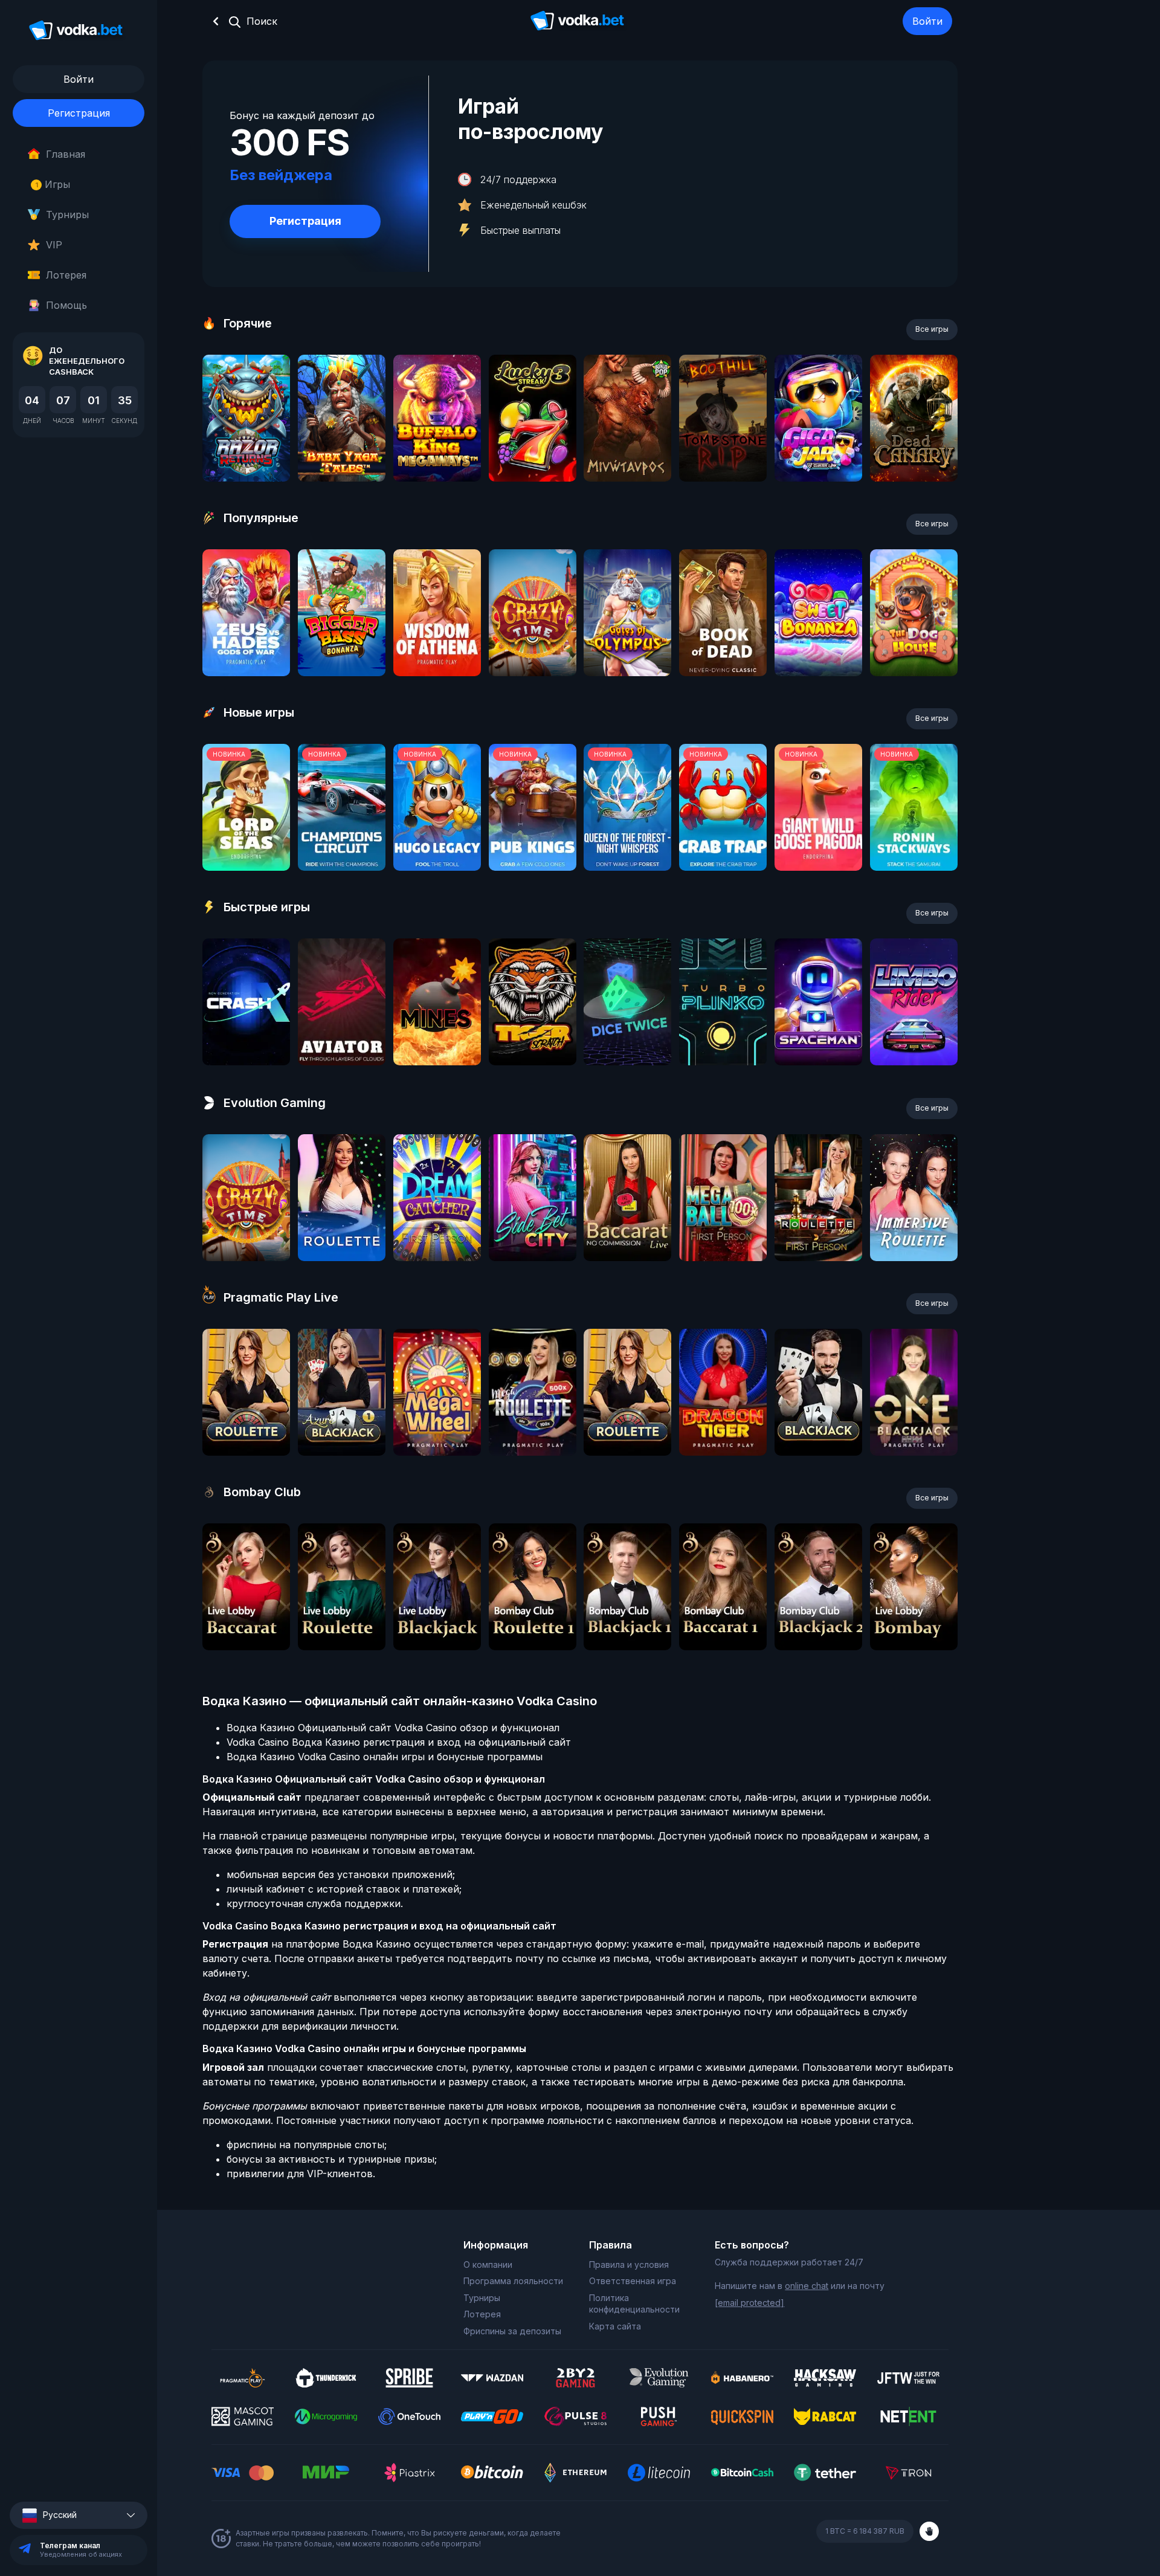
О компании (488, 2264)
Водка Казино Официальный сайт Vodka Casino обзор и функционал (393, 1728)
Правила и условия (629, 2264)
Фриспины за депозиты (512, 2331)
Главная (66, 154)
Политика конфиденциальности (634, 2304)
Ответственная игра (633, 2281)
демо (246, 450)
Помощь (66, 305)
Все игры (932, 329)
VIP (54, 245)
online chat (807, 2286)
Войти (927, 21)
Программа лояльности (513, 2281)
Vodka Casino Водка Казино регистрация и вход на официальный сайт (399, 1742)
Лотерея (66, 275)
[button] (79, 2515)
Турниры (67, 215)
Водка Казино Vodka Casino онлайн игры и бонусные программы (385, 1757)
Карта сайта (615, 2326)
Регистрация (79, 113)
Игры (53, 184)
